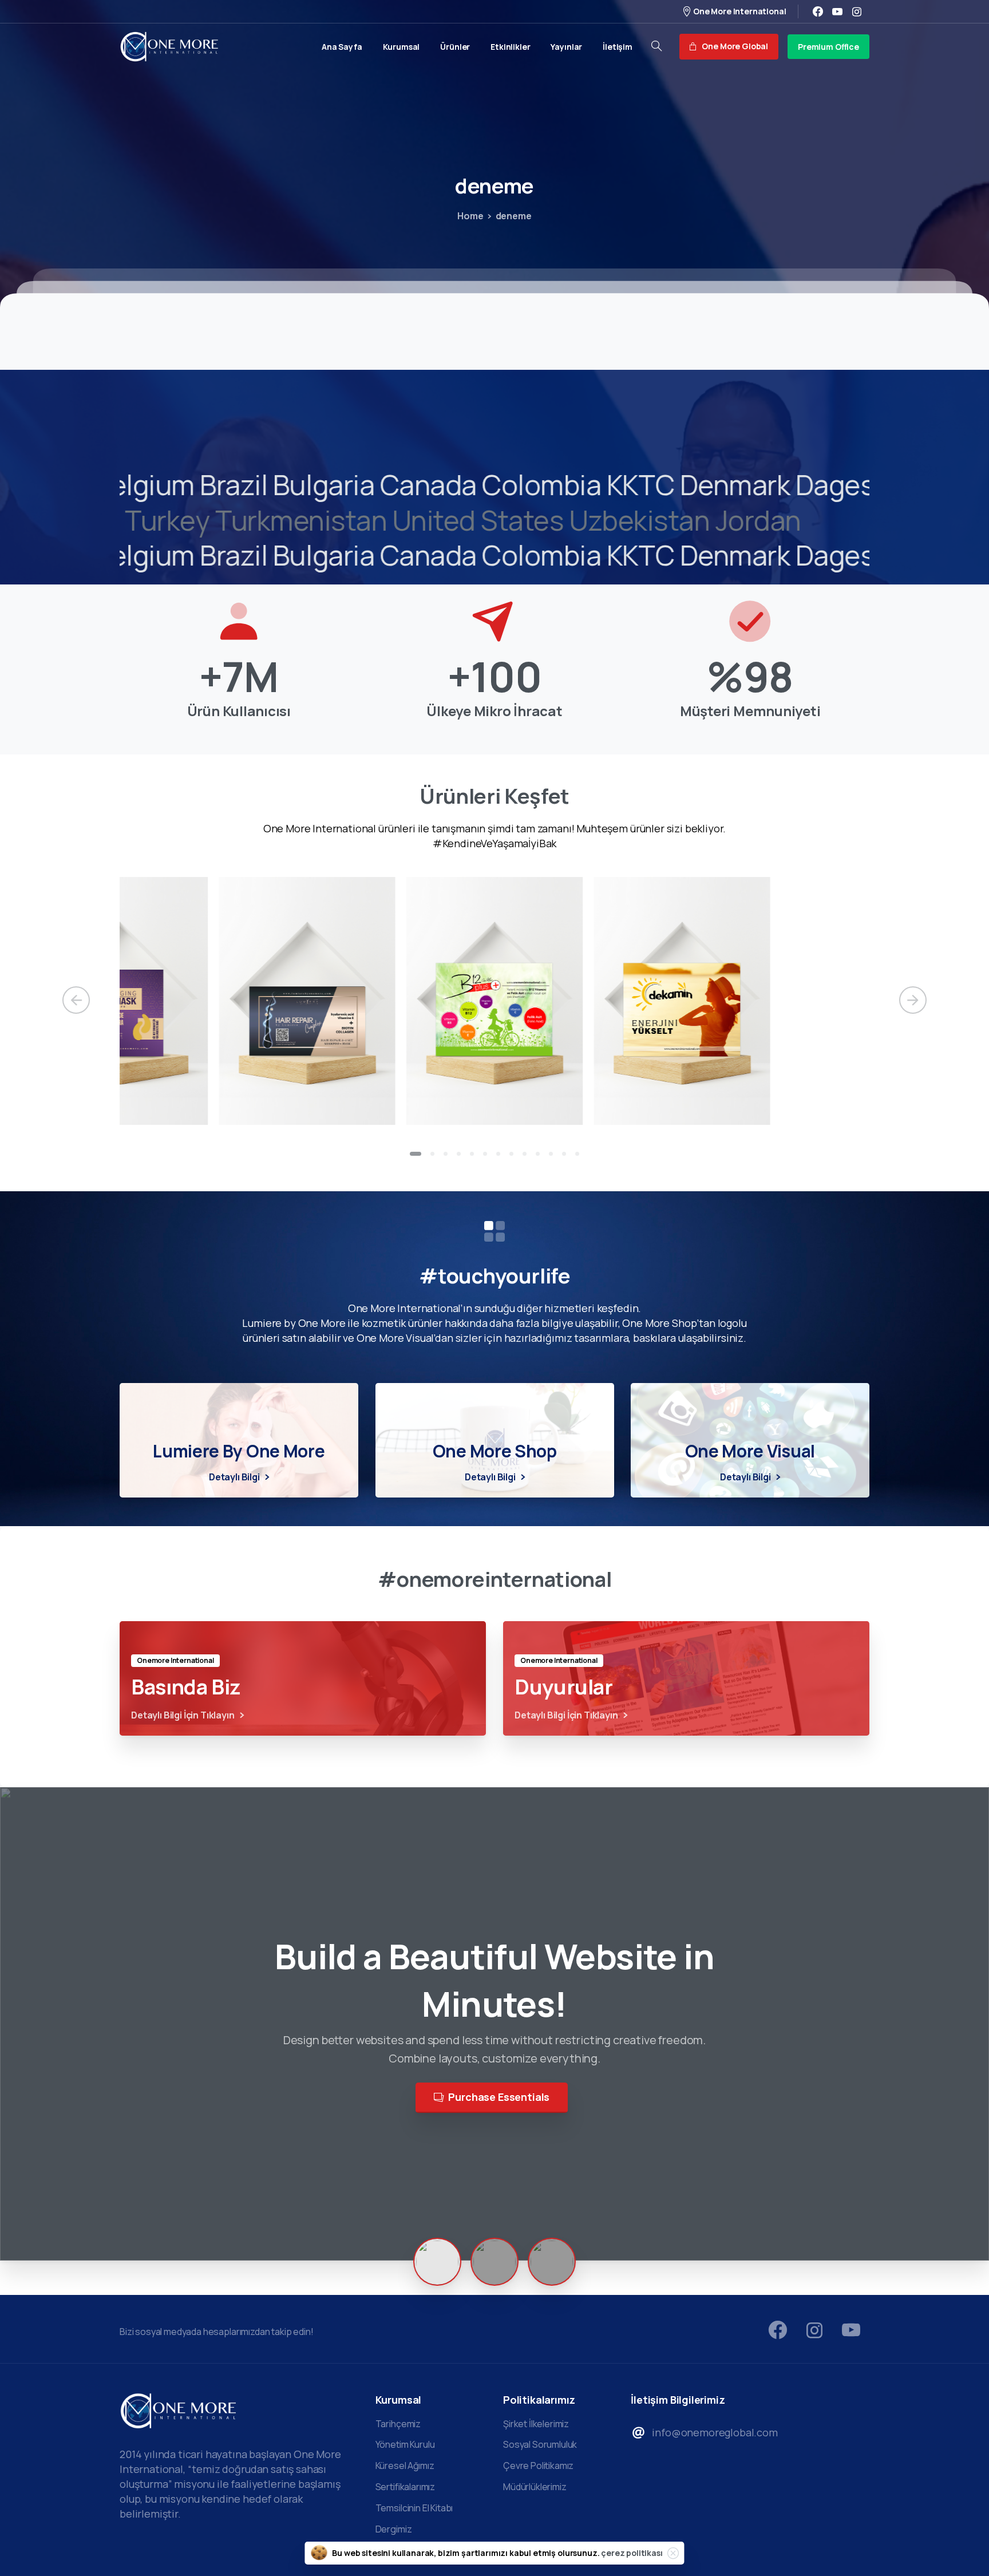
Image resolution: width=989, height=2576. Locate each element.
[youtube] (837, 11)
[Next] (913, 1000)
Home (470, 216)
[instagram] (857, 11)
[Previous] (76, 1000)
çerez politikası (632, 2553)
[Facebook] (818, 11)
